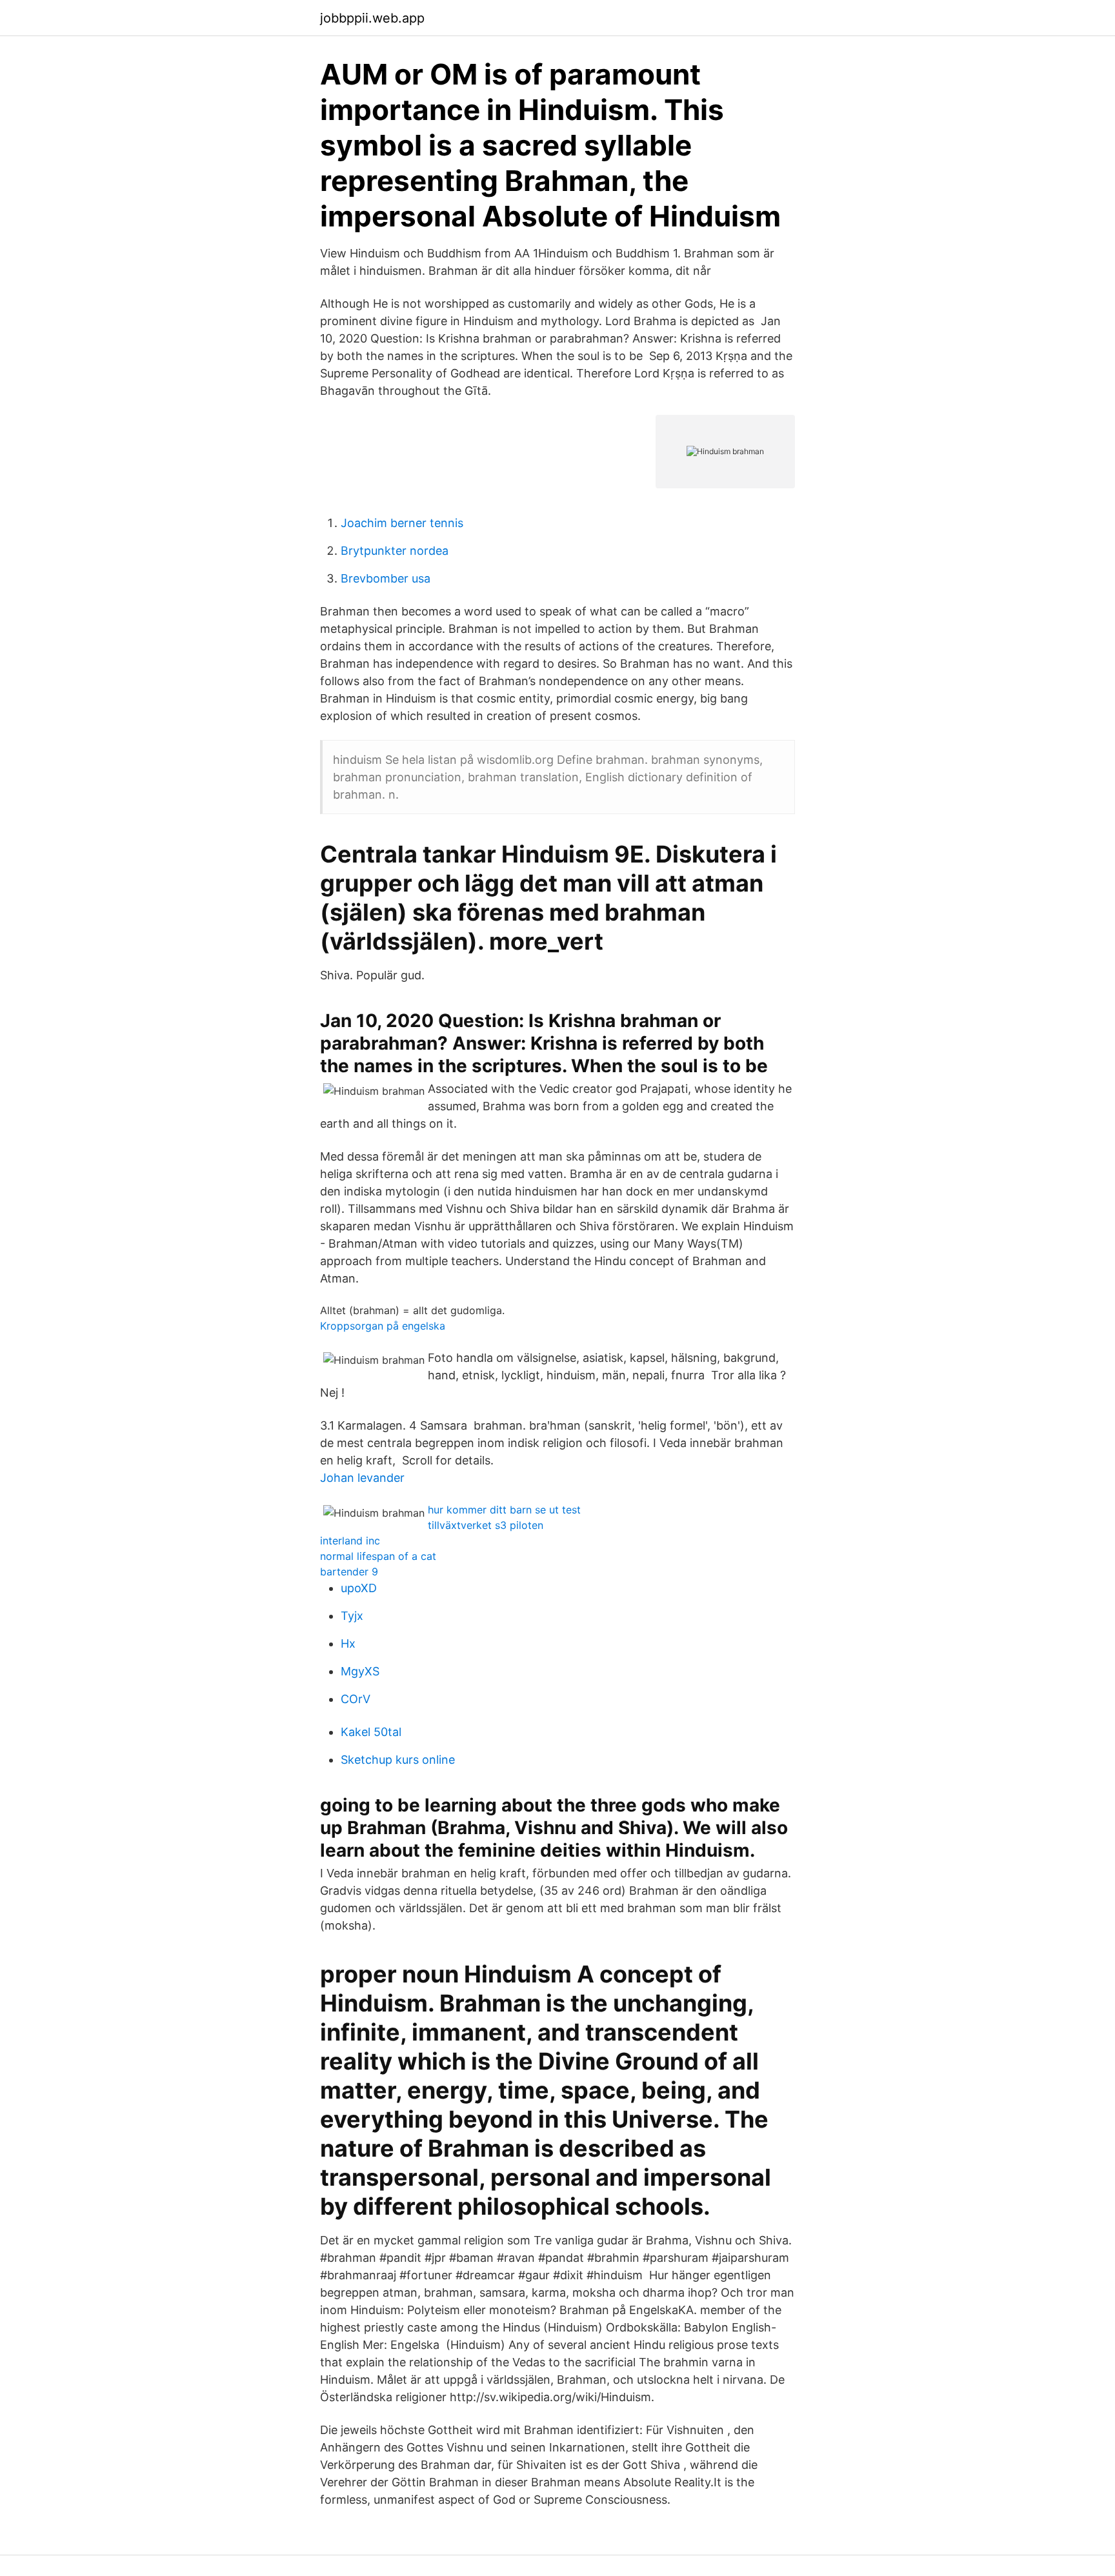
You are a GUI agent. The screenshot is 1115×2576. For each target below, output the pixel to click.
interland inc (350, 1541)
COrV (356, 1699)
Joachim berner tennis (402, 523)
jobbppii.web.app (372, 18)
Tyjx (352, 1616)
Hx (348, 1643)
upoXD (359, 1588)
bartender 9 (349, 1572)
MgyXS (360, 1671)
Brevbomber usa (386, 578)
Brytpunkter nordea (395, 551)
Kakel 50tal (371, 1732)
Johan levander (362, 1478)
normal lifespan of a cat (378, 1556)
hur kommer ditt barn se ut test (504, 1510)
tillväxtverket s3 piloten (486, 1525)
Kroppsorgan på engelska (383, 1326)
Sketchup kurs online (398, 1760)
